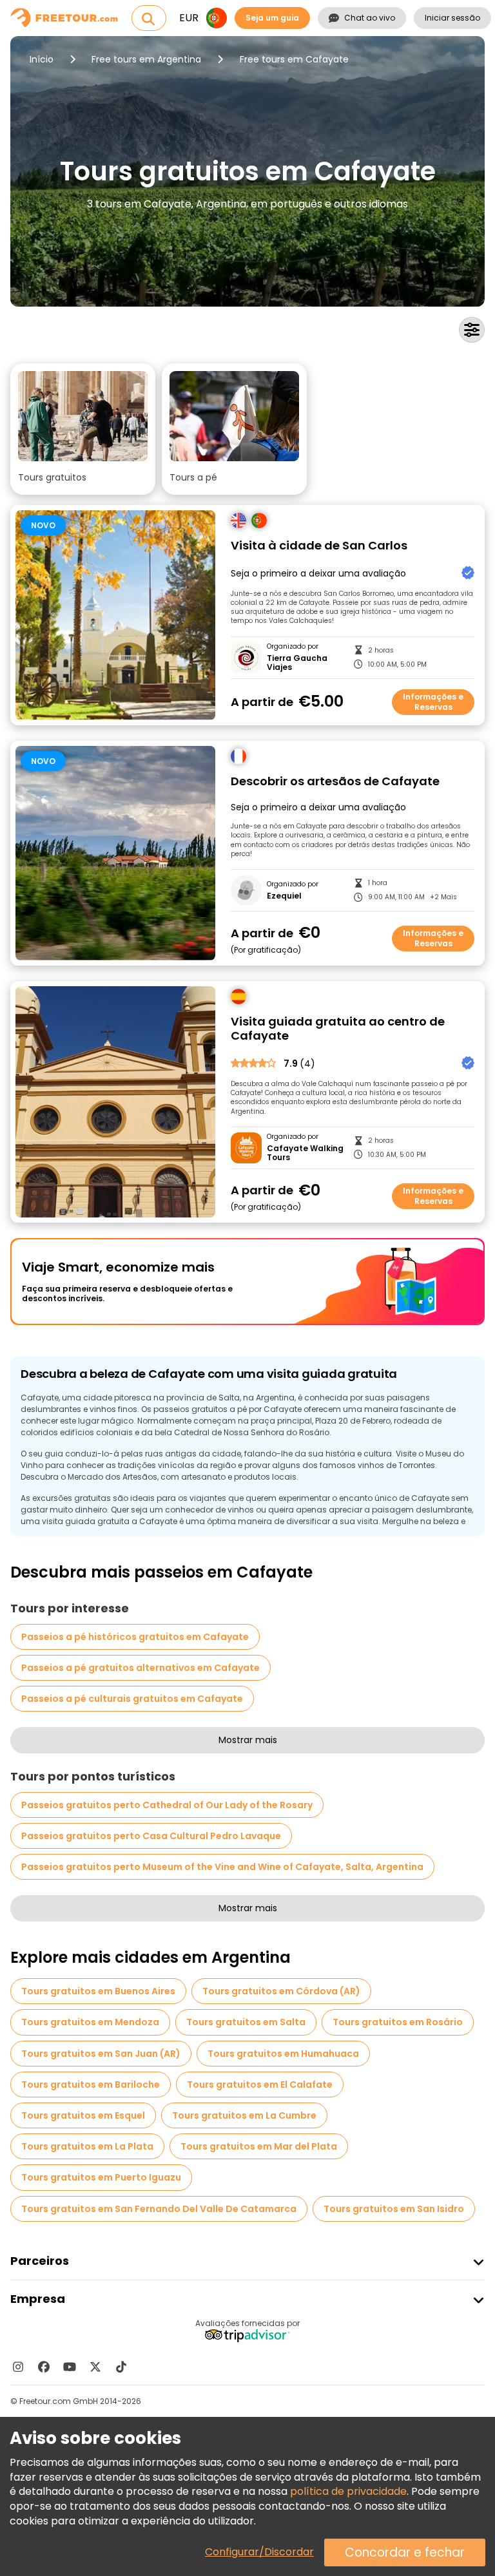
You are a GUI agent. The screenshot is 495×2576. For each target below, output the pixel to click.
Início (42, 59)
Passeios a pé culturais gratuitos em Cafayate (132, 1699)
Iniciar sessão (452, 18)
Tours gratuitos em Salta (246, 2022)
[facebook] (44, 2367)
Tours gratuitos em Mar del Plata (259, 2146)
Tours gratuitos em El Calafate (260, 2085)
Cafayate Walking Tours (305, 1153)
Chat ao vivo (370, 18)
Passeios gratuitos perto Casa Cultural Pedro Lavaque (151, 1836)
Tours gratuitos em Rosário (398, 2022)
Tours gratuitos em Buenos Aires (98, 1991)
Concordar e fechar (405, 2552)
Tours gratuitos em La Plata (87, 2146)
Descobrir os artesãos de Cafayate (335, 782)
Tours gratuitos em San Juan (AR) (101, 2054)
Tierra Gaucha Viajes (297, 663)
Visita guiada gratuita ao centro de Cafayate (338, 1029)
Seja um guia (272, 18)
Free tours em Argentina (146, 59)
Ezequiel (284, 896)
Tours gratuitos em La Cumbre (244, 2115)
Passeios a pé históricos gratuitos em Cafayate (135, 1637)
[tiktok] (121, 2367)
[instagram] (18, 2367)
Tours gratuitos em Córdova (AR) (281, 1991)
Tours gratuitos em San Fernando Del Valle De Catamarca (159, 2209)
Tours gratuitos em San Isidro (394, 2209)
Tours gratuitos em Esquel (83, 2115)
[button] (83, 429)
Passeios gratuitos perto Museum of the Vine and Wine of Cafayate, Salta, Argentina (222, 1867)
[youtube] (70, 2367)
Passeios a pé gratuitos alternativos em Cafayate (141, 1668)
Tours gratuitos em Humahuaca (283, 2054)
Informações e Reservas (433, 702)
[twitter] (95, 2367)
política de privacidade (348, 2491)
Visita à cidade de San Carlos (319, 546)
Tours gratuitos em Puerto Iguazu (101, 2177)
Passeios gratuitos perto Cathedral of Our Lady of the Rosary (167, 1805)
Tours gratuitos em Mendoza (90, 2022)
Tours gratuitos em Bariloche (91, 2085)
